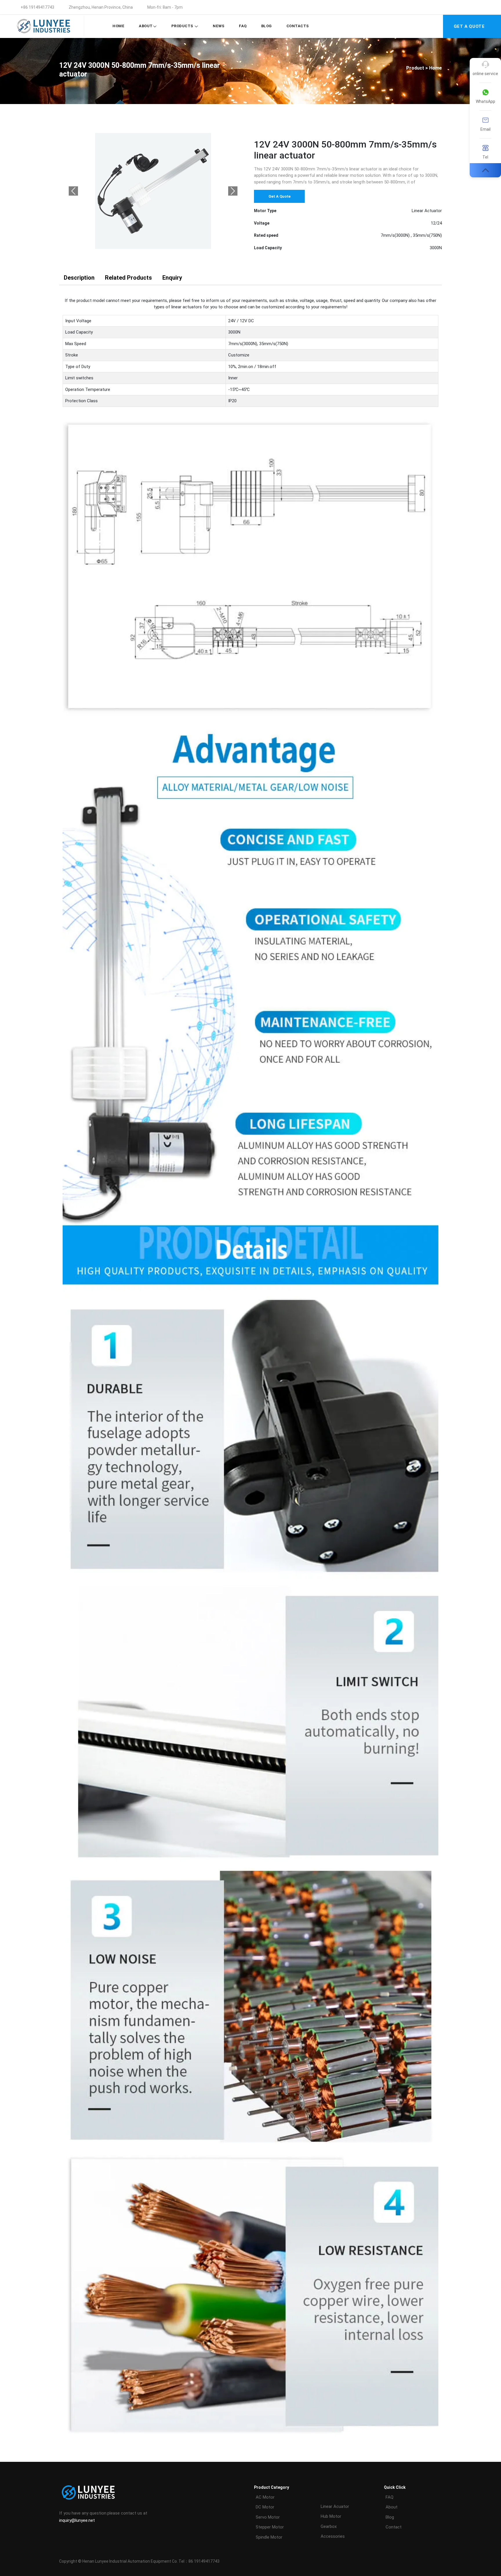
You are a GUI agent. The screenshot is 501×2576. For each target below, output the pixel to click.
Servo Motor (268, 2517)
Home (118, 26)
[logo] (43, 26)
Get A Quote (279, 196)
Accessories (333, 2536)
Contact (394, 2527)
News (219, 26)
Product (415, 68)
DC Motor (265, 2507)
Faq (243, 26)
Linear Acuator (335, 2506)
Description (79, 278)
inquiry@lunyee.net (77, 2520)
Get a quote (469, 26)
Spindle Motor (269, 2537)
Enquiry (172, 278)
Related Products (128, 278)
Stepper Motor (270, 2527)
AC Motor (265, 2497)
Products (183, 26)
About (146, 26)
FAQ (390, 2497)
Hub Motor (331, 2516)
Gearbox (329, 2526)
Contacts (298, 26)
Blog (267, 26)
